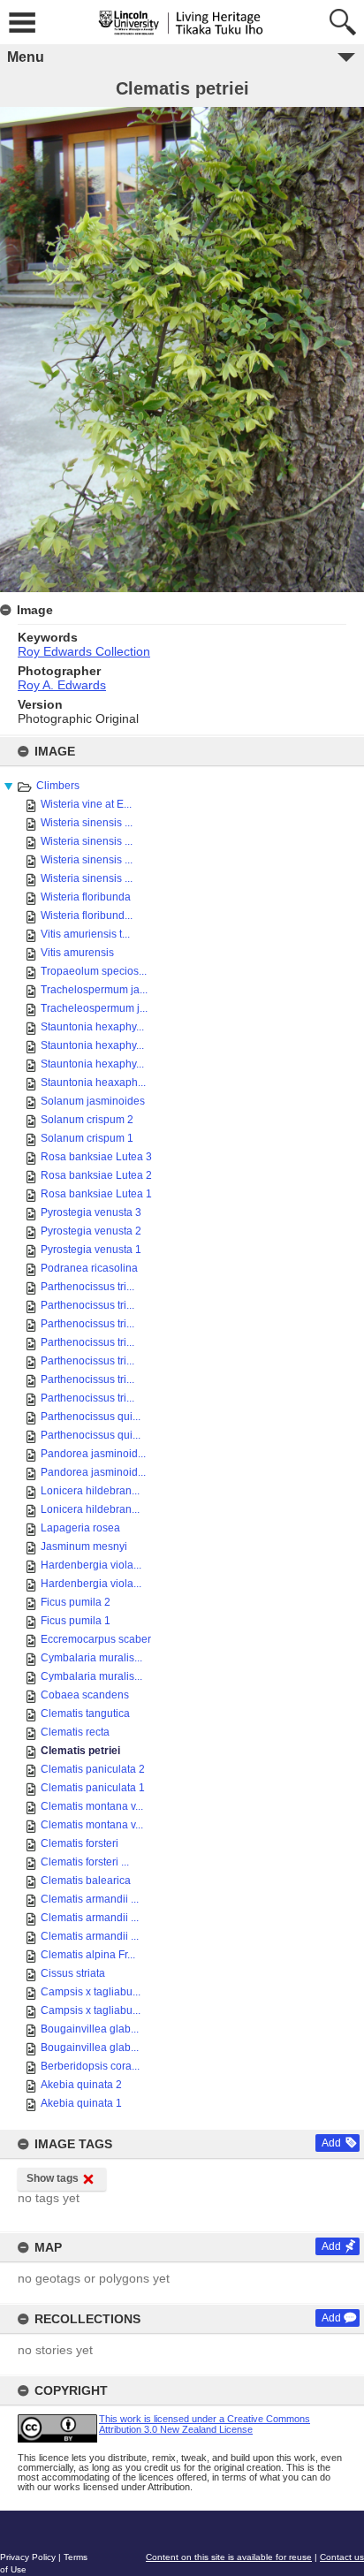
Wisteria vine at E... (86, 804)
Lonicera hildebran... (90, 1491)
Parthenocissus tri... (87, 1287)
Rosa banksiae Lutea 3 (96, 1157)
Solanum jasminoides (93, 1101)
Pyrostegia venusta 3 (91, 1212)
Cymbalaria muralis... (91, 1658)
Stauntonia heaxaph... (93, 1083)
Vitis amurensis (77, 953)
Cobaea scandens (85, 1695)
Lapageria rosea (80, 1528)
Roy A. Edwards (62, 685)
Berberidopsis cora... (90, 2066)
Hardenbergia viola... (91, 1565)
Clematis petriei (80, 1751)
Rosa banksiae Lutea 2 (96, 1175)
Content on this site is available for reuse (229, 2557)
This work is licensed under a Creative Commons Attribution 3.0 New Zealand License (205, 2424)
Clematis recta (75, 1732)
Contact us (342, 2557)
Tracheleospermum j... (94, 1008)
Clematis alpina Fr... (88, 1955)
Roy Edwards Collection (84, 651)
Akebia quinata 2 (81, 2085)
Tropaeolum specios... (94, 971)
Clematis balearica (86, 1881)
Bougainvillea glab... (90, 2029)
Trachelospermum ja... (94, 990)
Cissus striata (73, 1973)
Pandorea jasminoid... (93, 1454)
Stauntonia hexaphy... (92, 1027)
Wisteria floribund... (87, 916)
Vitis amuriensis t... (85, 934)
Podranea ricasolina (89, 1268)
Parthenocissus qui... (91, 1417)
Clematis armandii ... (90, 1899)
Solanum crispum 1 (87, 1138)
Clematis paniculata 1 (93, 1788)
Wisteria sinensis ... (87, 823)
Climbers (58, 786)
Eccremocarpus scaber (96, 1639)
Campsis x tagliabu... (91, 1992)
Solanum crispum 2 (87, 1120)
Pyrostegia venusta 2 (91, 1231)
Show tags (53, 2178)
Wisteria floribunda (86, 897)
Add (331, 2143)
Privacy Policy (28, 2557)
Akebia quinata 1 (81, 2103)
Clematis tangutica (85, 1714)
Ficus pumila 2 (76, 1602)
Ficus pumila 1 (76, 1621)
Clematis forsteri (80, 1843)
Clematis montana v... (92, 1806)
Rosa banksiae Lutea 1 (96, 1194)
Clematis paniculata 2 (93, 1769)
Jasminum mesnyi (84, 1546)
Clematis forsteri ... (85, 1862)
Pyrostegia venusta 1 (91, 1250)
